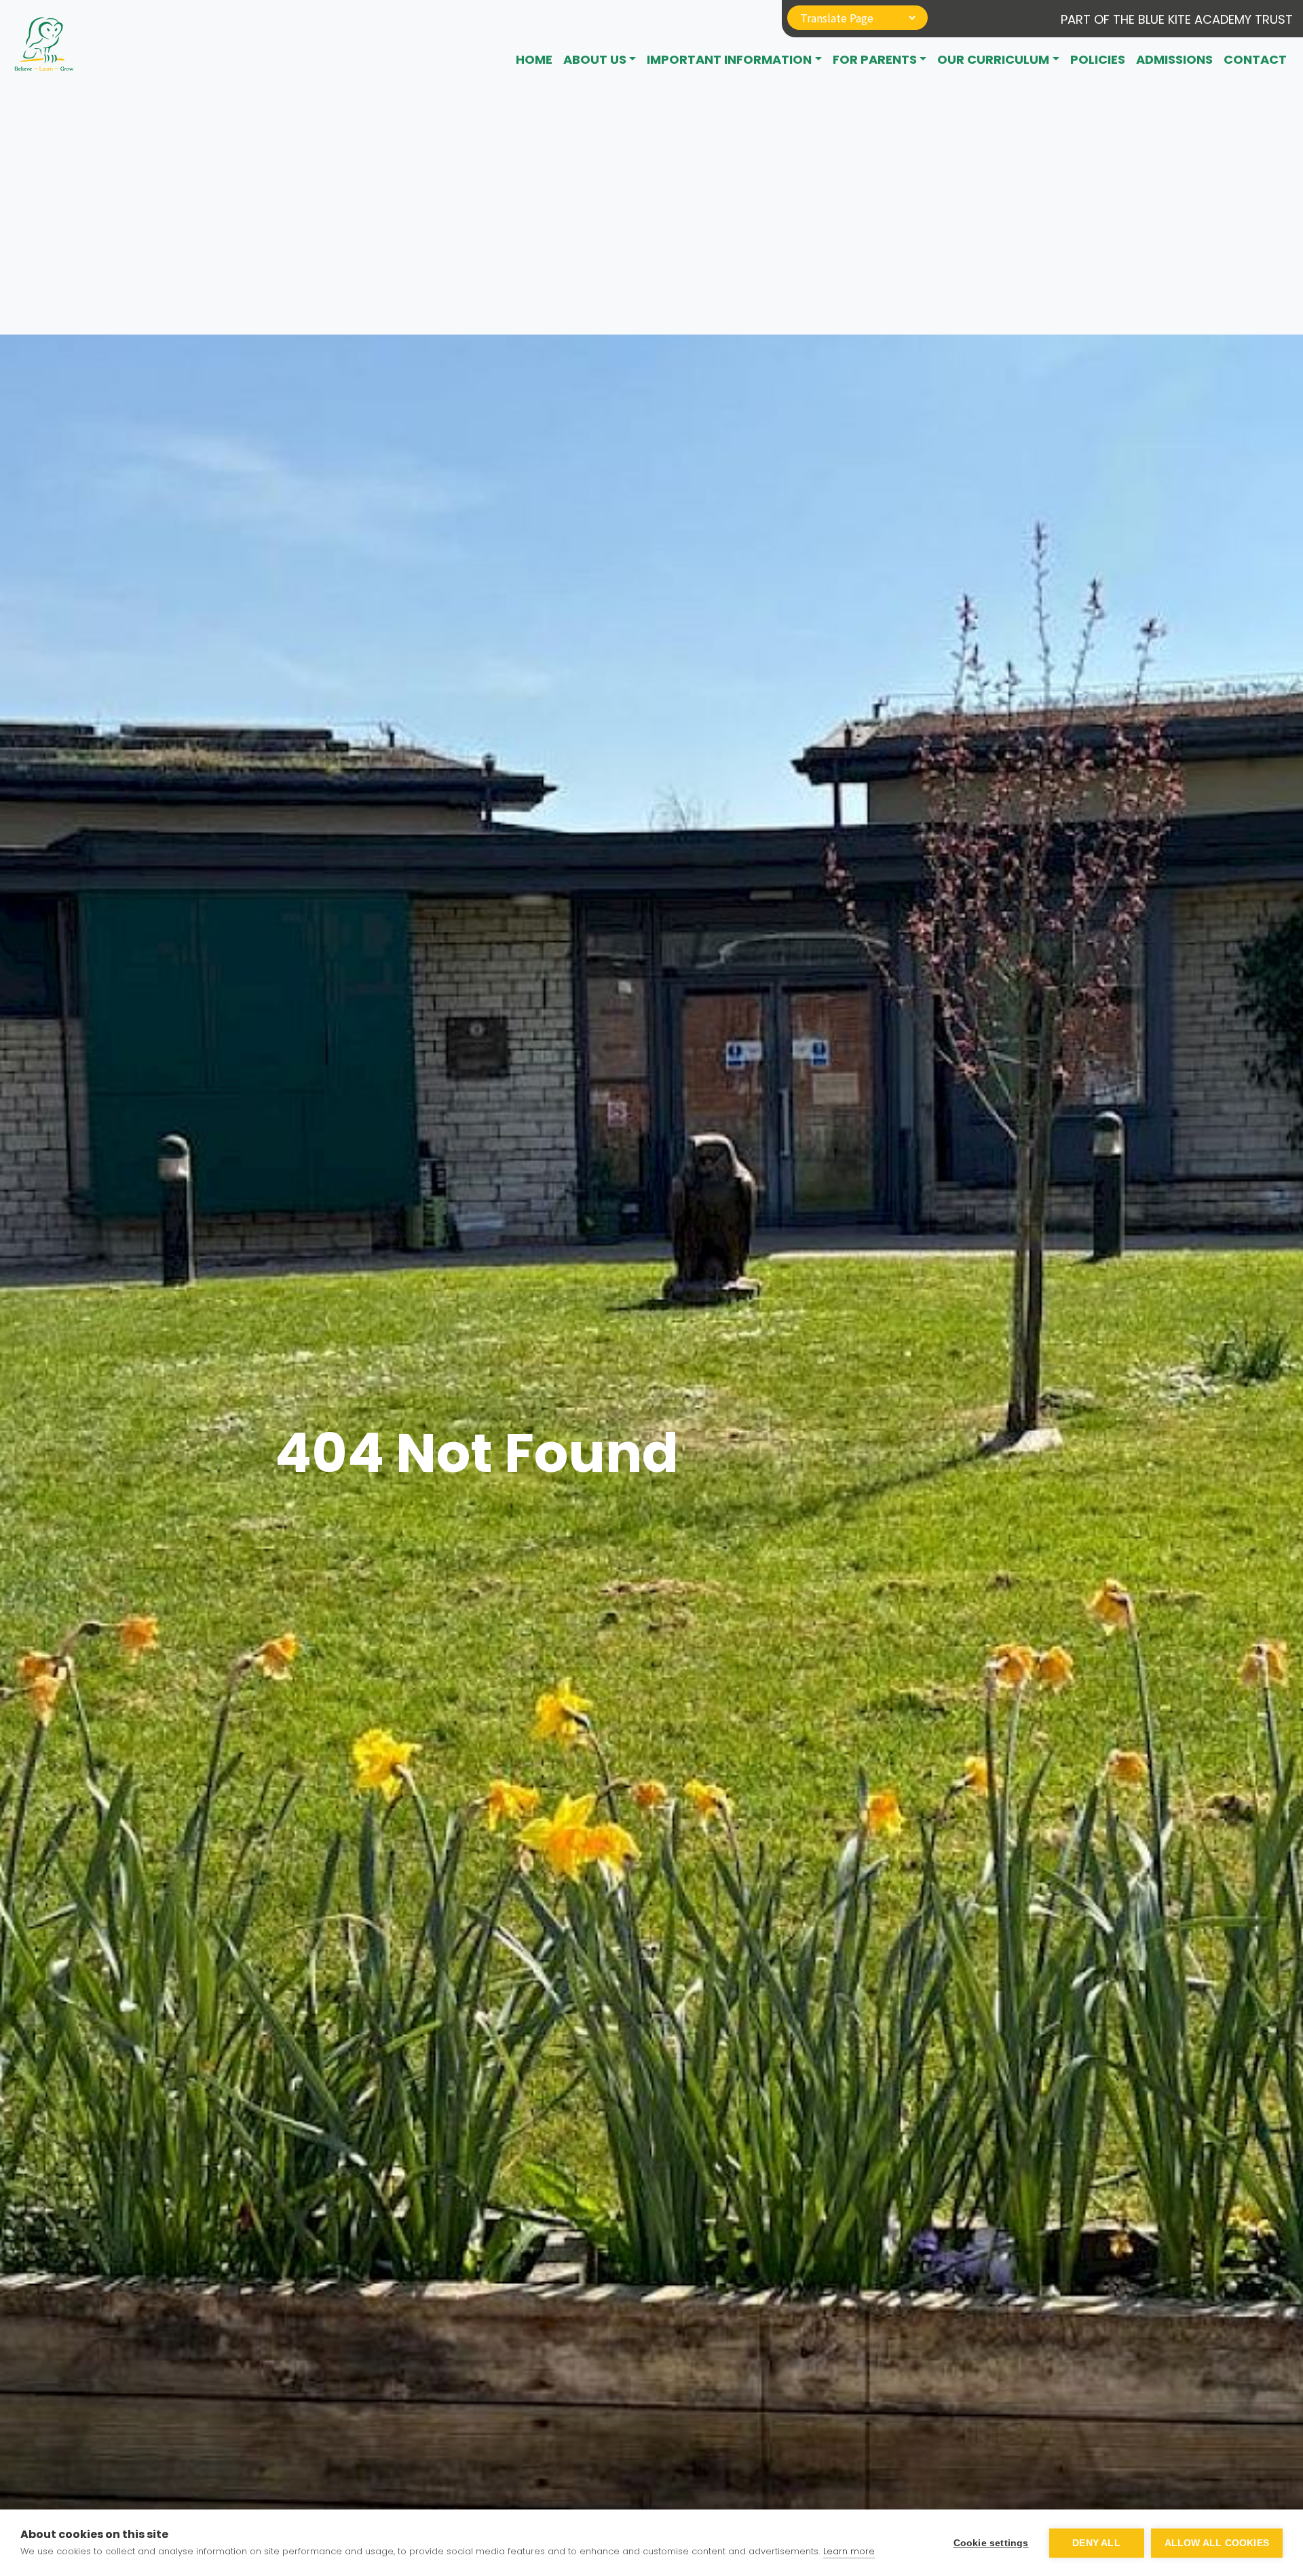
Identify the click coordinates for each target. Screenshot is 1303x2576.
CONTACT (1255, 59)
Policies (1098, 59)
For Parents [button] (875, 59)
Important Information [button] (729, 59)
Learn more (849, 2551)
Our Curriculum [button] (993, 59)
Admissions (1174, 59)
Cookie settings (991, 2543)
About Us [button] (595, 59)
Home (534, 59)
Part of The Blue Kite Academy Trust (1177, 19)
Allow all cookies (1217, 2543)
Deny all (1096, 2543)
